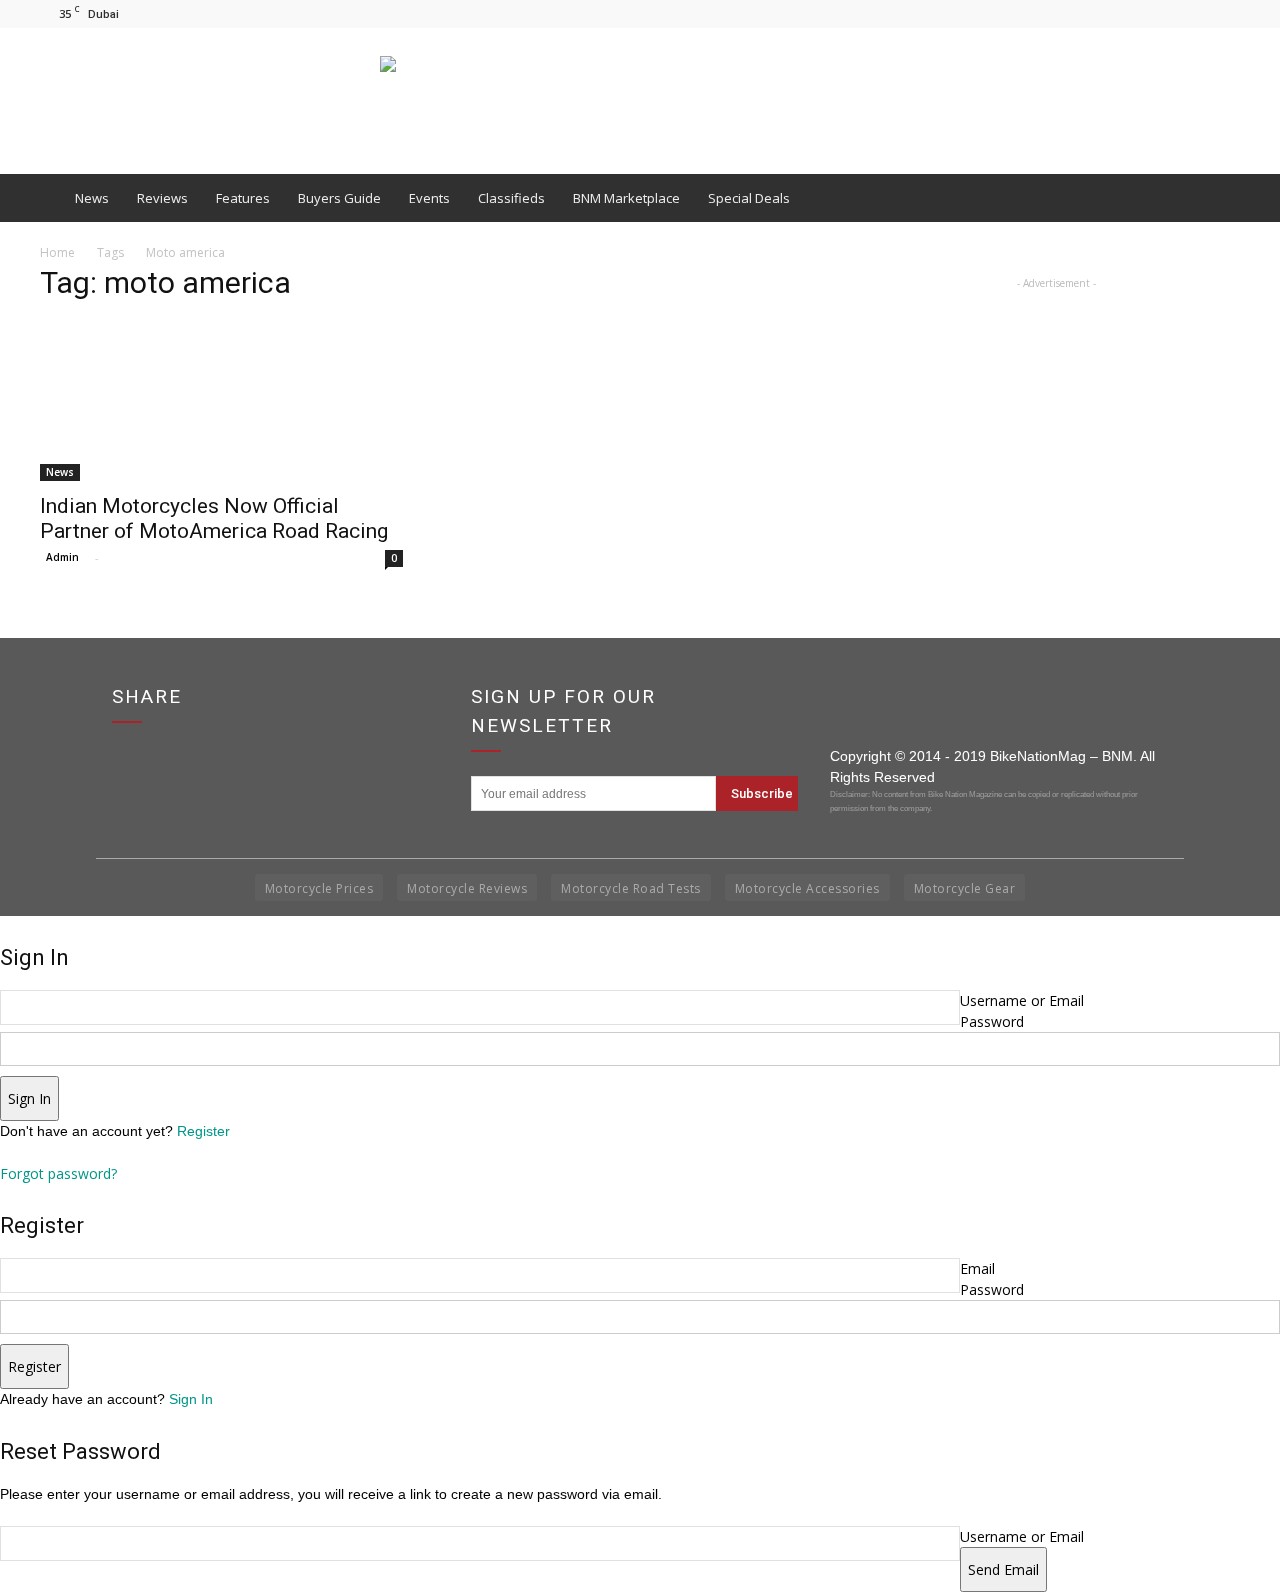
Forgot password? (58, 1173)
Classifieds (511, 198)
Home (57, 252)
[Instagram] (1192, 13)
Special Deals (749, 198)
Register (203, 1131)
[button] (1216, 198)
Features (243, 198)
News (92, 198)
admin (62, 557)
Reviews (162, 198)
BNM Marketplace (626, 198)
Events (429, 198)
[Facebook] (1159, 13)
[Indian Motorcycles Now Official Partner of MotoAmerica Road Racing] (224, 401)
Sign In (191, 1399)
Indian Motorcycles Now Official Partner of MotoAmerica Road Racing (214, 518)
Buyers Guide (339, 198)
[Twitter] (1225, 13)
